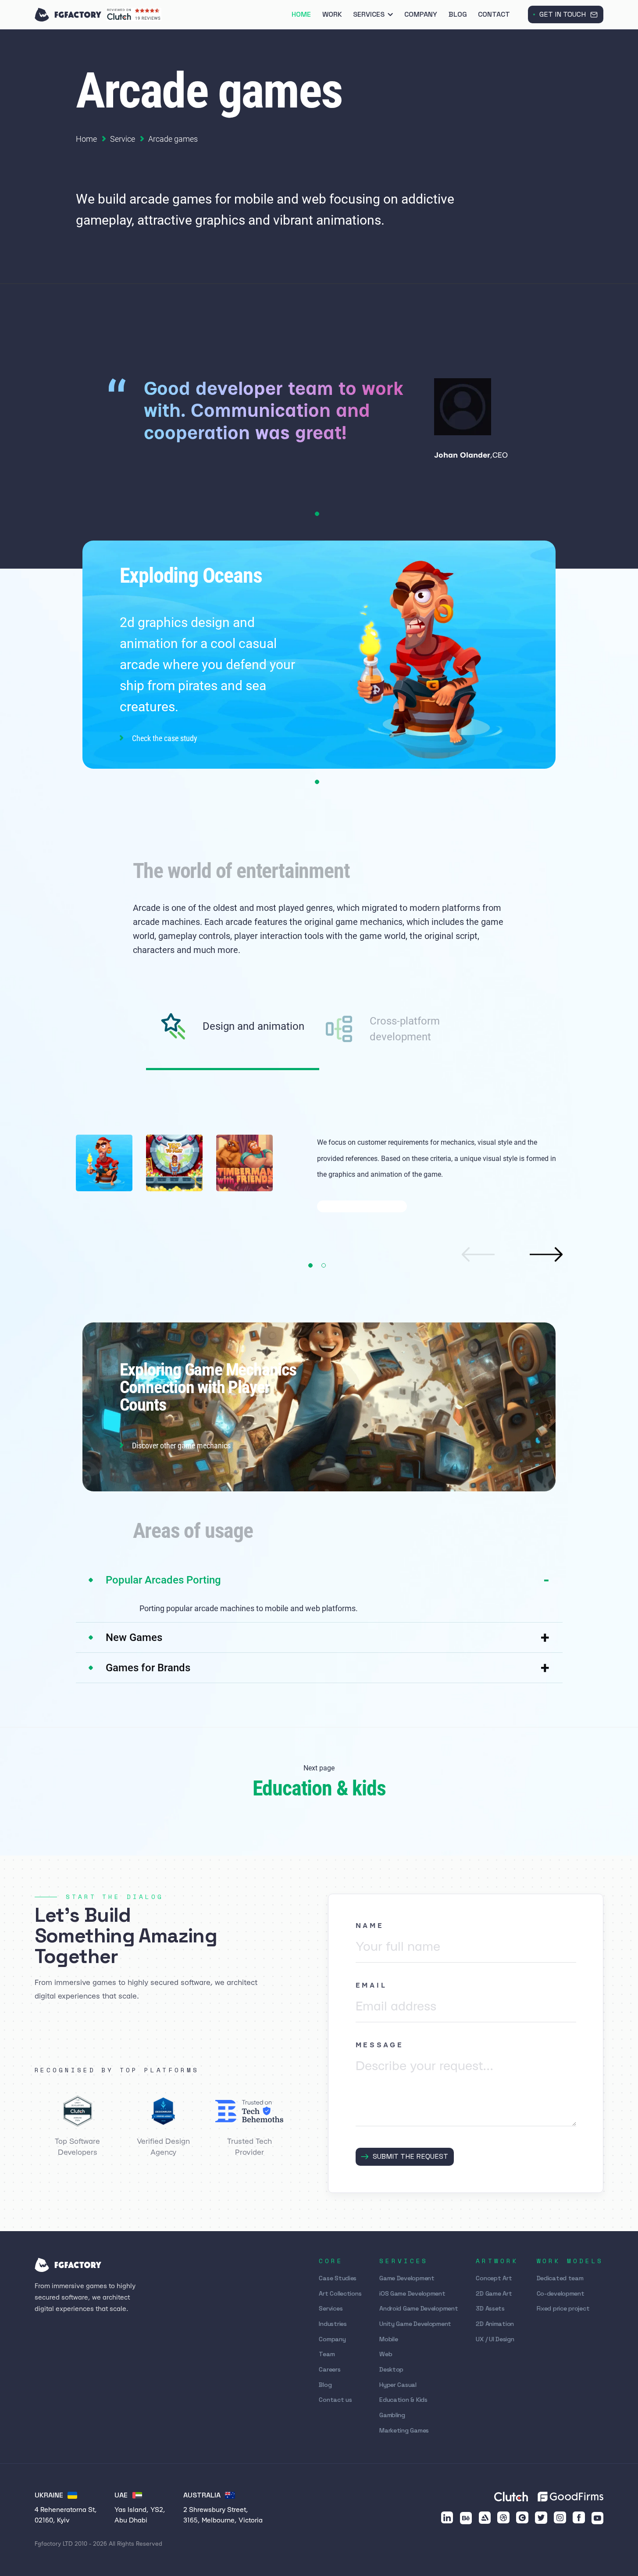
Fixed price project (563, 2308)
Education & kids (319, 1788)
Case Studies (338, 2278)
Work (332, 14)
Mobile (389, 2339)
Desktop (391, 2369)
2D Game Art (494, 2293)
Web (386, 2354)
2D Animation (495, 2324)
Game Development (407, 2278)
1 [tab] (317, 514)
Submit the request (410, 2156)
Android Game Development (419, 2308)
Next (546, 1254)
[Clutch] (522, 2518)
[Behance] (466, 2518)
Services (369, 14)
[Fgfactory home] (68, 15)
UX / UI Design (495, 2339)
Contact (494, 14)
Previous (478, 1254)
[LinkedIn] (447, 2518)
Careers (330, 2369)
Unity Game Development (415, 2324)
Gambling (392, 2415)
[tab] (233, 1042)
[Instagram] (560, 2518)
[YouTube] (598, 2518)
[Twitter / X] (541, 2518)
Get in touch (563, 14)
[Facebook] (579, 2518)
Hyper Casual (398, 2385)
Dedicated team (560, 2278)
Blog (458, 14)
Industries (333, 2324)
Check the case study (165, 738)
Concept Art (494, 2278)
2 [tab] (324, 1265)
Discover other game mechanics (181, 1445)
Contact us (335, 2400)
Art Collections (340, 2293)
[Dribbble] (503, 2518)
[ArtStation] (485, 2518)
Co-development (561, 2293)
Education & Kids (403, 2400)
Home (301, 14)
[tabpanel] (319, 420)
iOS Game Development (412, 2293)
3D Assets (490, 2308)
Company (421, 14)
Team (327, 2354)
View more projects (359, 1206)
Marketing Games (404, 2430)
